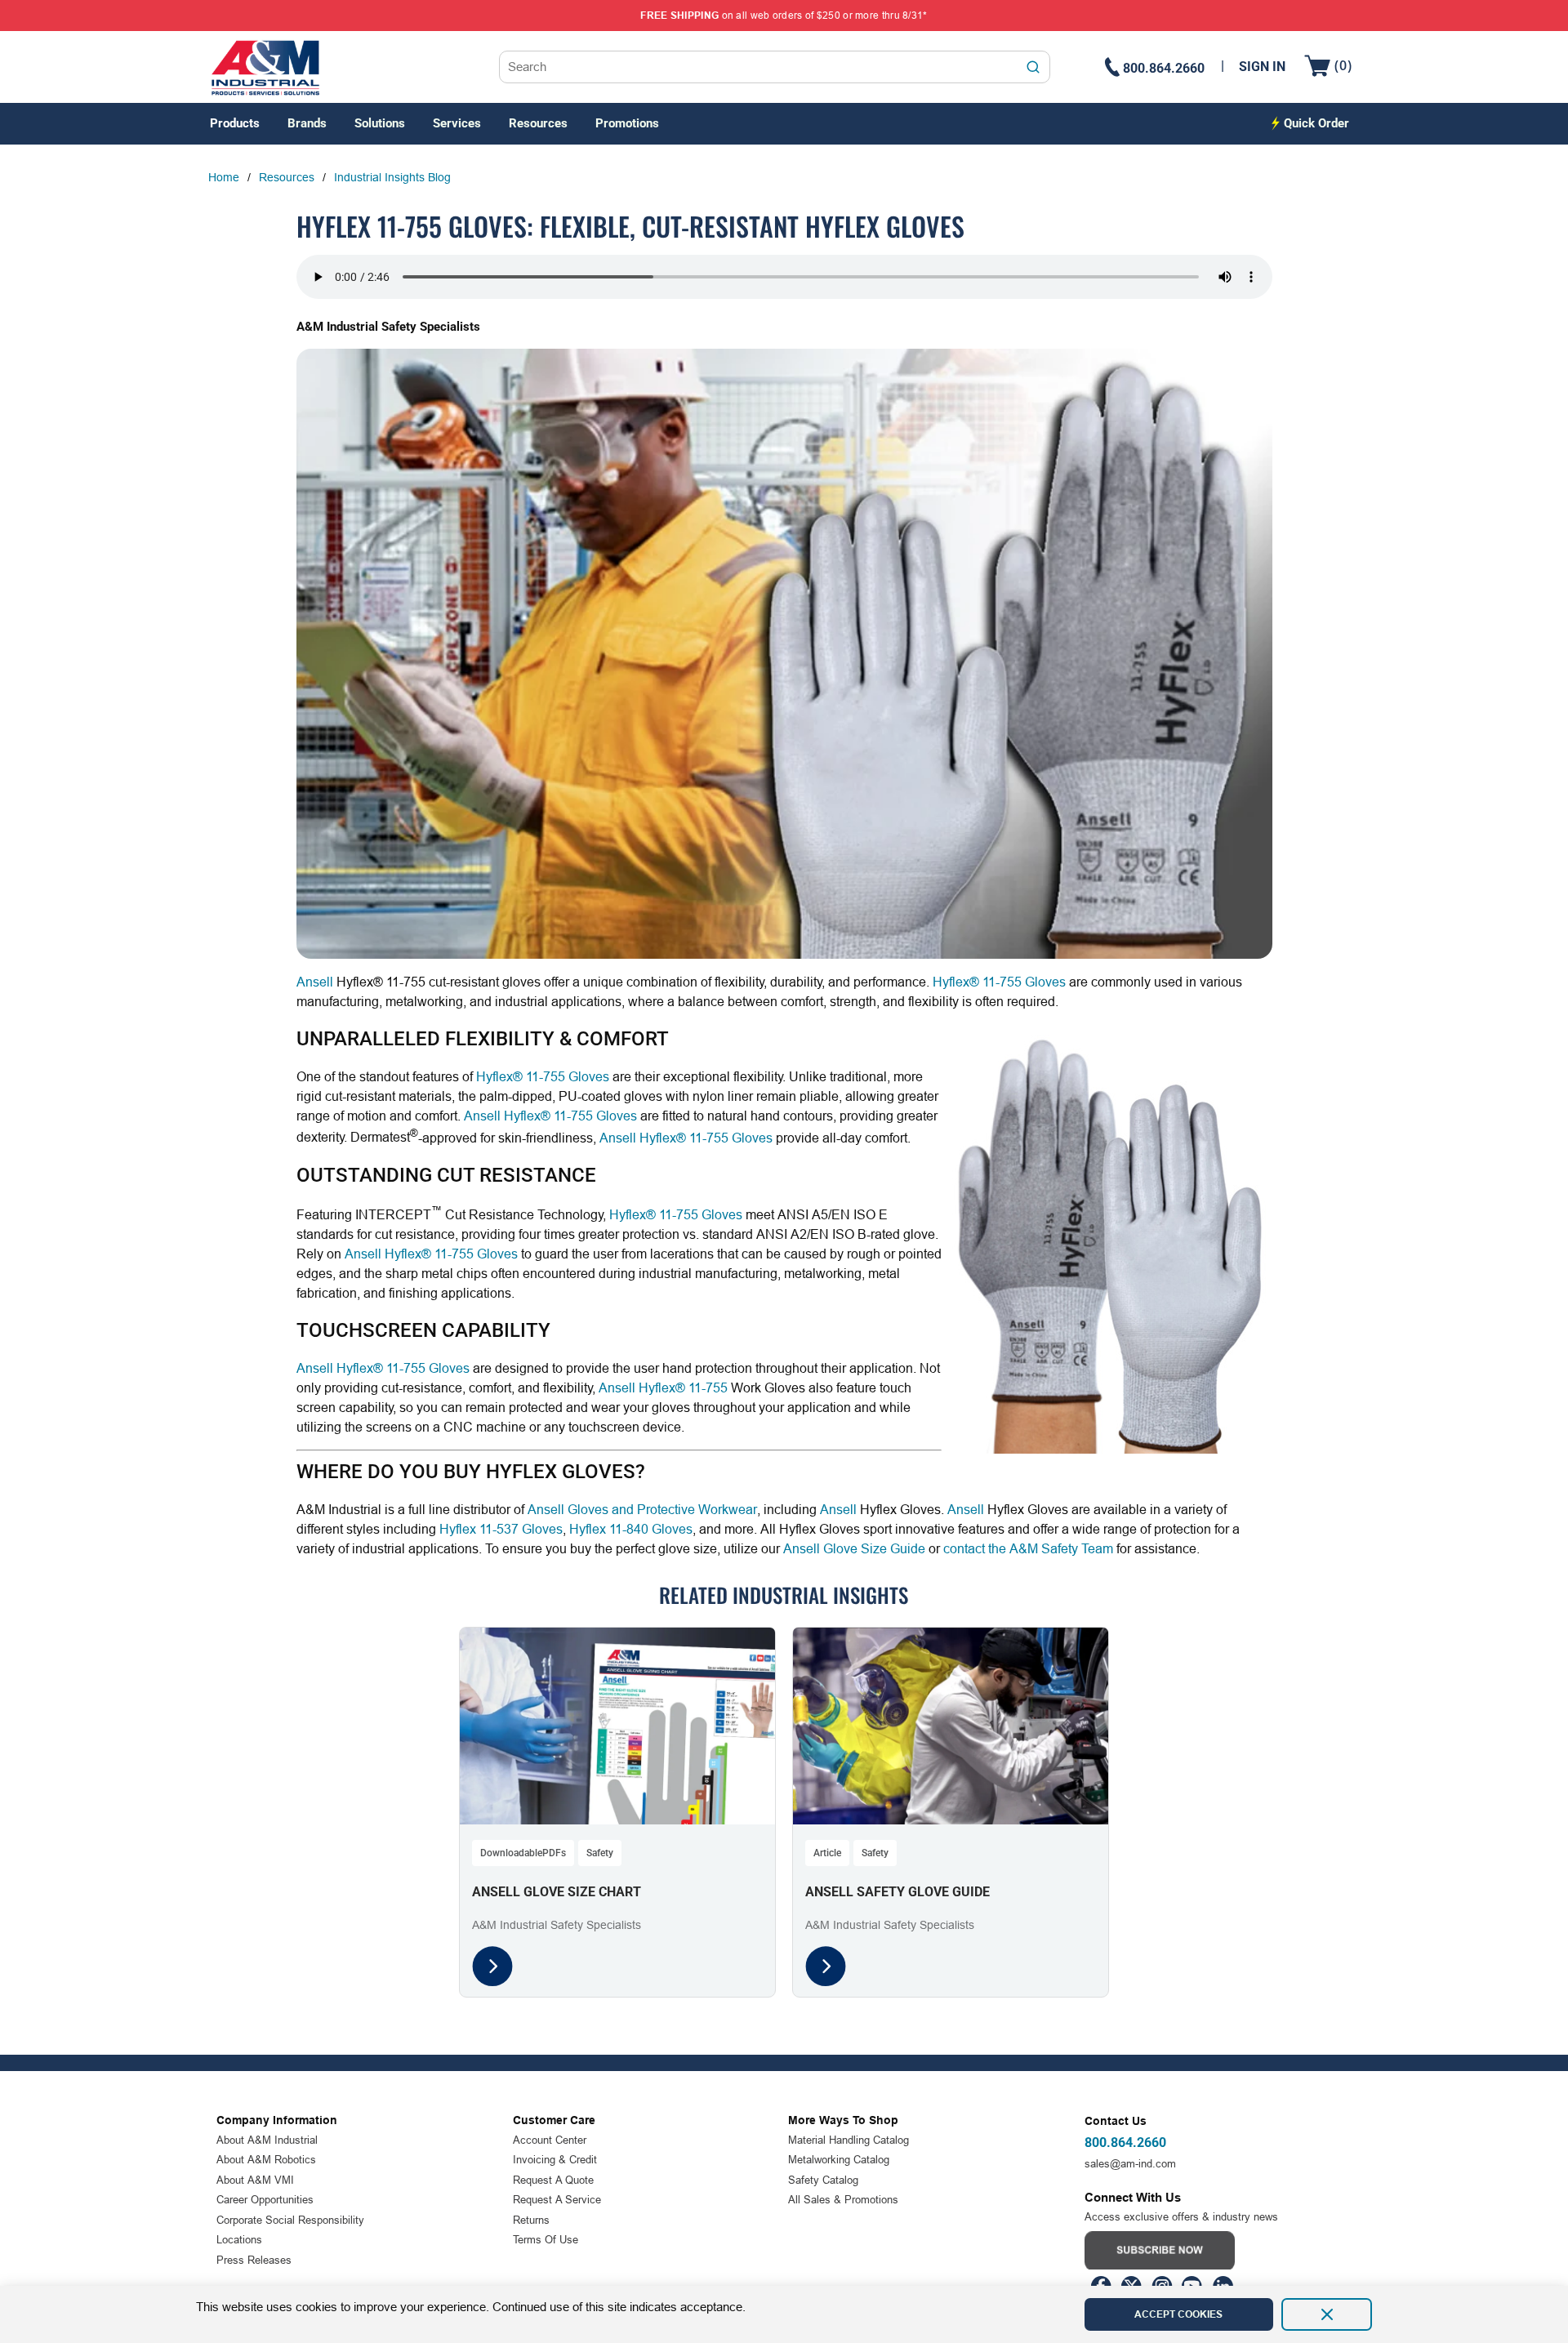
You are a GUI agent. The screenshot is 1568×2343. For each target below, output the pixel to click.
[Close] (1327, 2314)
